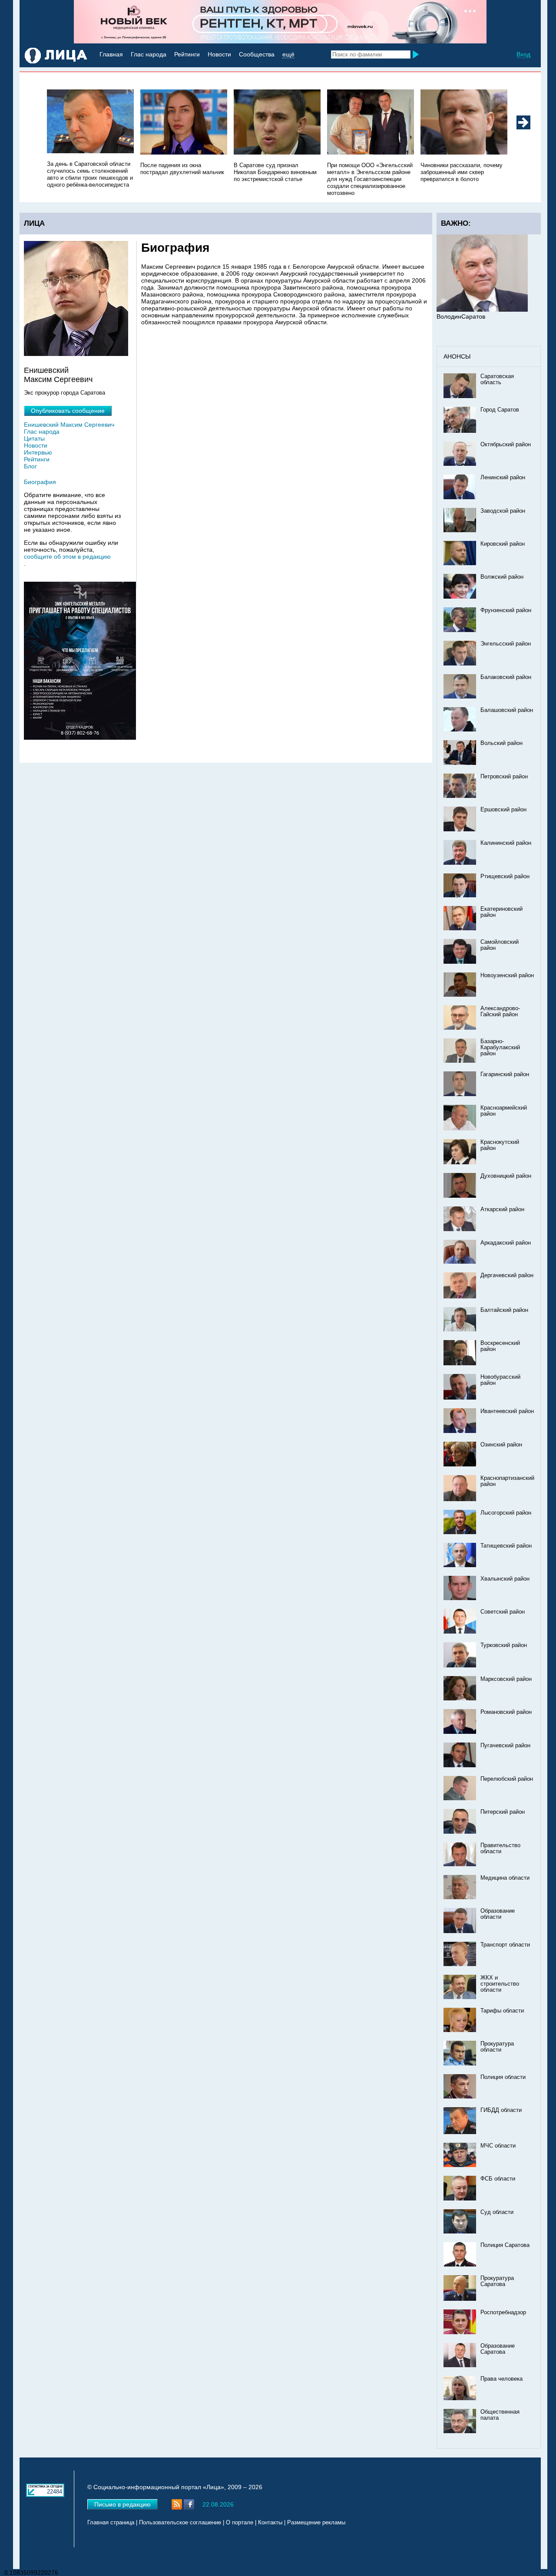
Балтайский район (504, 1310)
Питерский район (503, 1812)
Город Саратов (500, 410)
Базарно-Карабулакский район (500, 1048)
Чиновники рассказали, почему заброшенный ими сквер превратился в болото (462, 172)
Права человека (501, 2379)
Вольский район (501, 743)
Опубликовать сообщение (68, 411)
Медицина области (505, 1878)
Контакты (270, 2523)
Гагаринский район (505, 1074)
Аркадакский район (506, 1243)
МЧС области (498, 2146)
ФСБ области (498, 2179)
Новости (219, 54)
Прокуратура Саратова (497, 2281)
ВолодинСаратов (461, 316)
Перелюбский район (507, 1779)
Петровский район (504, 777)
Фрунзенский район (506, 610)
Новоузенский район (507, 975)
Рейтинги (187, 54)
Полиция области (503, 2077)
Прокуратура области (497, 2047)
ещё (288, 54)
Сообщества (257, 54)
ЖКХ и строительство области (500, 1984)
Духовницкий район (506, 1176)
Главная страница (111, 2523)
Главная (111, 54)
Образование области (498, 1914)
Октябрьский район (506, 445)
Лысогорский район (506, 1513)
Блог (30, 466)
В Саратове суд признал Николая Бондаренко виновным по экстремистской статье (275, 172)
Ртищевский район (505, 876)
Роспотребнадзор (503, 2312)
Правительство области (500, 1848)
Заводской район (503, 511)
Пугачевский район (505, 1746)
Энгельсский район (506, 644)
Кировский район (503, 544)
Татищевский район (506, 1546)
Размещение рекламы (316, 2523)
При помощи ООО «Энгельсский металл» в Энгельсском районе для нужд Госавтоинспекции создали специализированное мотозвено (370, 179)
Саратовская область (497, 379)
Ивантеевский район (507, 1411)
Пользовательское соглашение (180, 2523)
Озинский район (501, 1445)
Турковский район (504, 1645)
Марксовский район (506, 1679)
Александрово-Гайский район (500, 1011)
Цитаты (34, 438)
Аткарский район (502, 1209)
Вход (523, 54)
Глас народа (149, 54)
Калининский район (506, 843)
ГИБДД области (501, 2110)
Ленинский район (503, 478)
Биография (40, 482)
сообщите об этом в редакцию (67, 557)
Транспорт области (505, 1945)
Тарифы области (502, 2011)
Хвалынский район (505, 1579)
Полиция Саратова (505, 2245)
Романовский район (506, 1712)
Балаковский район (506, 677)
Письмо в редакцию (122, 2504)
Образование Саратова (498, 2349)
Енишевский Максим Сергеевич (69, 425)
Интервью (38, 452)
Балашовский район (507, 710)
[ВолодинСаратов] (482, 310)
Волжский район (502, 577)
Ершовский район (503, 810)
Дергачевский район (507, 1275)
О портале (240, 2523)
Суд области (497, 2212)
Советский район (503, 1612)
